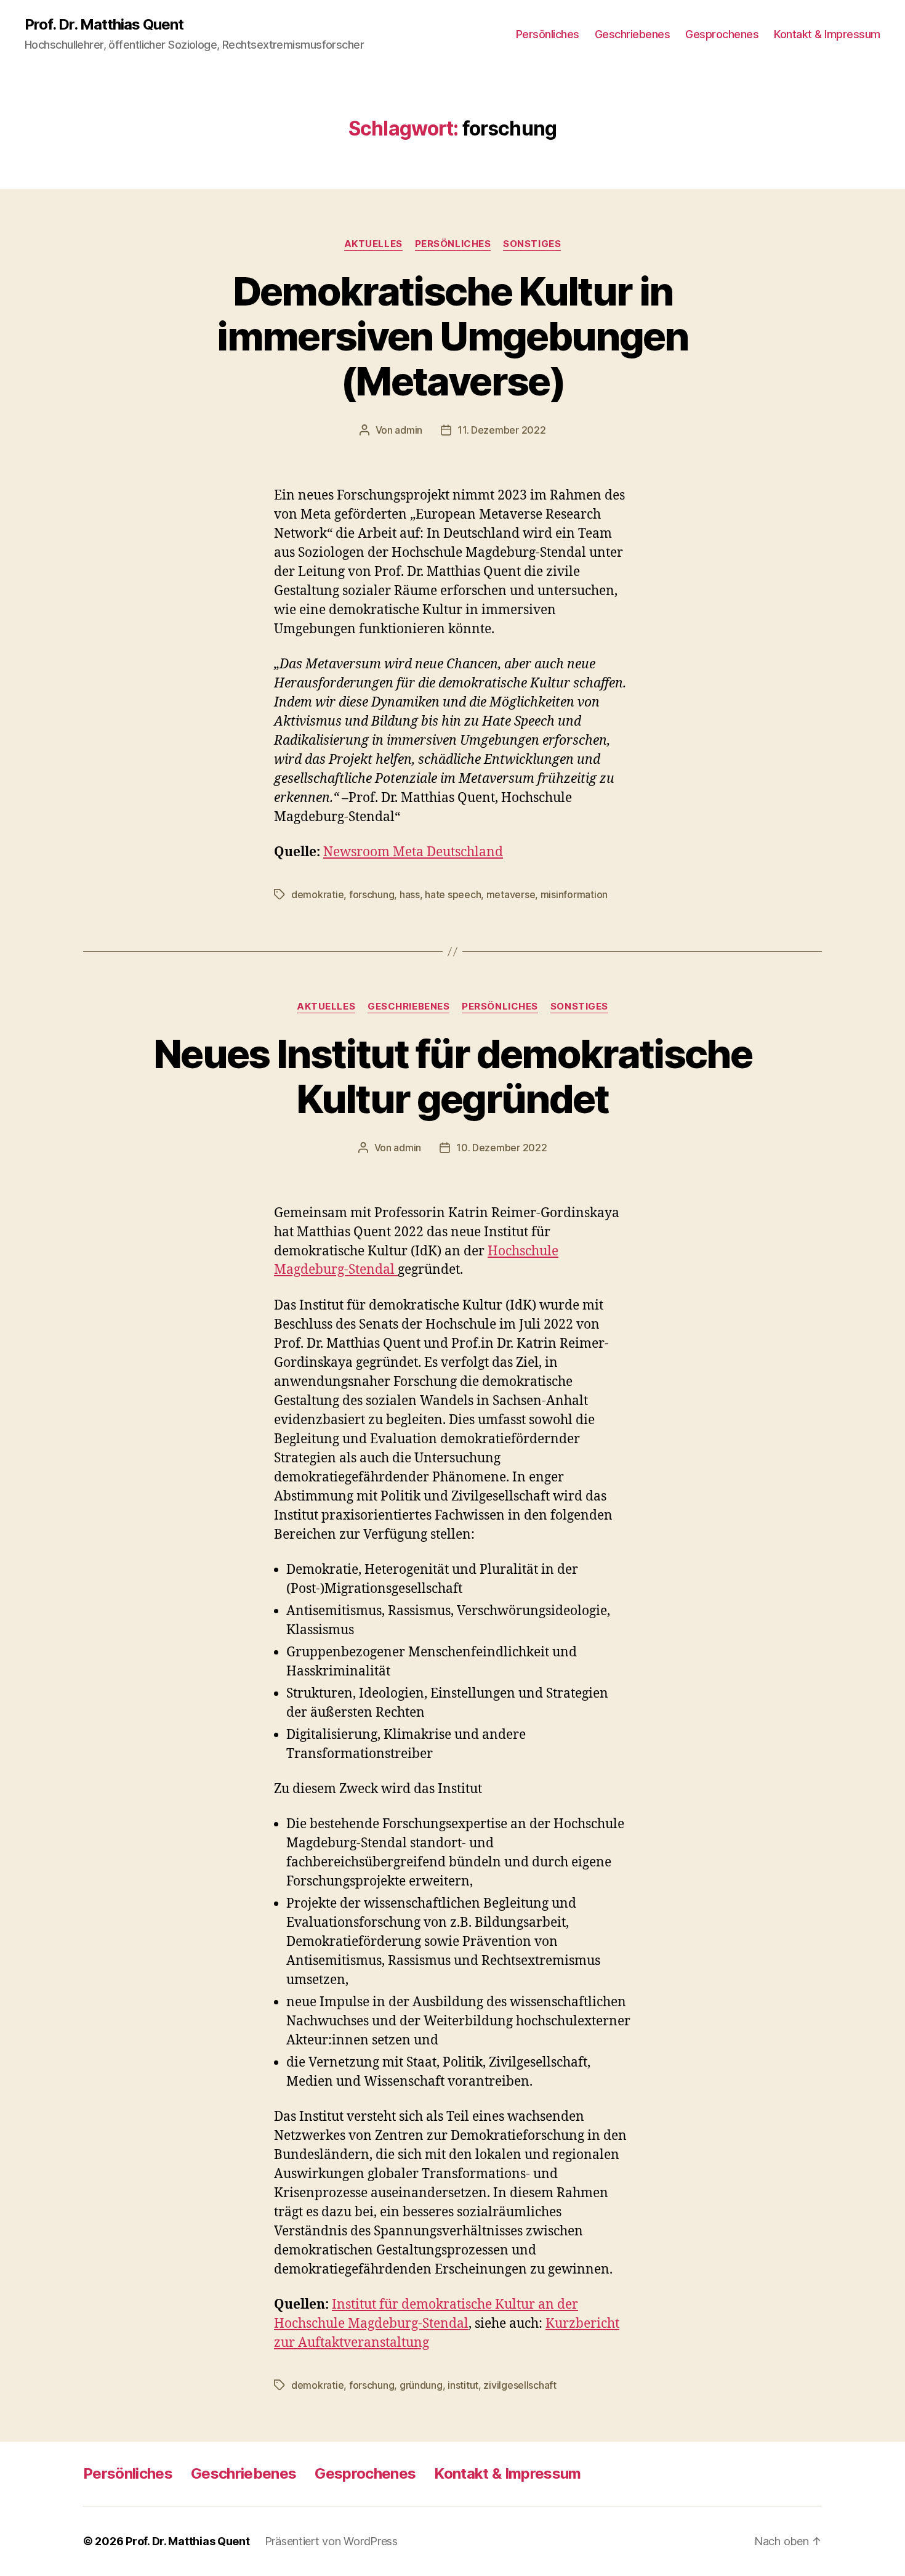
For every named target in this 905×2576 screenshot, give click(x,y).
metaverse (511, 894)
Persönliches (548, 34)
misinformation (574, 894)
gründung (421, 2385)
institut (463, 2385)
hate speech (453, 894)
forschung (372, 894)
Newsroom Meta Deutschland (413, 852)
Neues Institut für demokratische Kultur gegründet (452, 1076)
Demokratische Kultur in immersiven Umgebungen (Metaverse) (452, 336)
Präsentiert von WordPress (331, 2541)
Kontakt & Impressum (827, 34)
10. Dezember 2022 (501, 1148)
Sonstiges (532, 244)
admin (408, 430)
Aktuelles (373, 244)
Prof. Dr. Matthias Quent (104, 25)
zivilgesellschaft (520, 2385)
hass (410, 894)
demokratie (317, 894)
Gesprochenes (722, 34)
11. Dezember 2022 (501, 430)
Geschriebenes (633, 34)
